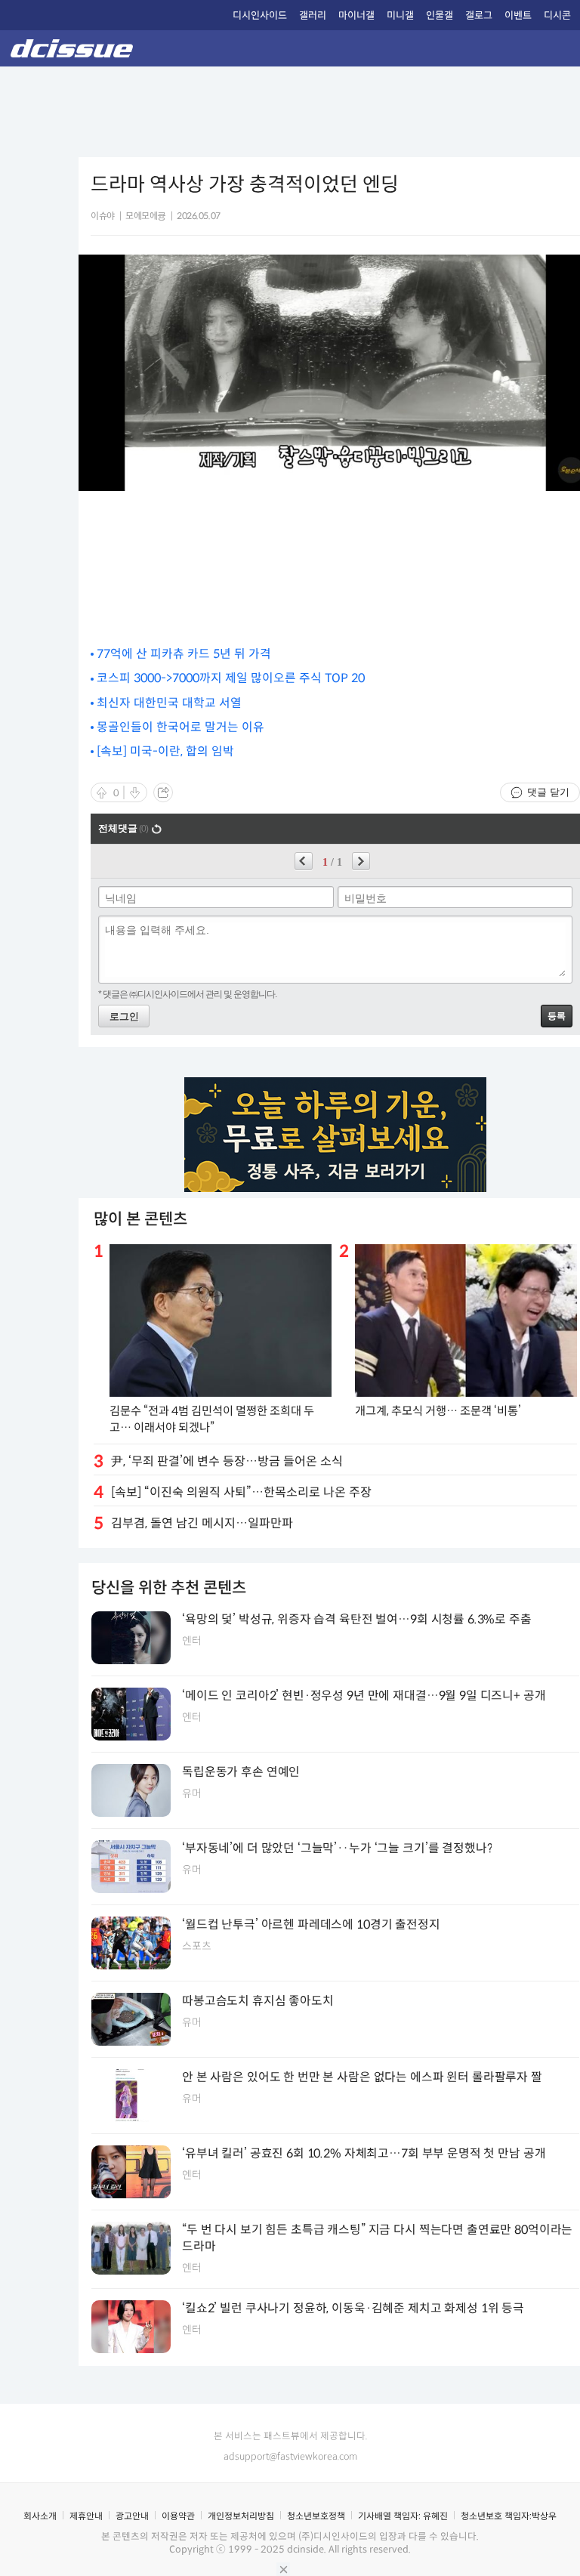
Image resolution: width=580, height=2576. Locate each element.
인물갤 (440, 15)
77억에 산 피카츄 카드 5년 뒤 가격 (184, 654)
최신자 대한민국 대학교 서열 (169, 703)
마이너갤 (356, 15)
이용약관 (178, 2516)
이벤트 (518, 15)
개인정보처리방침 (241, 2516)
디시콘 (557, 15)
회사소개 (40, 2516)
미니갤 (400, 15)
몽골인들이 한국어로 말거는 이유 (180, 727)
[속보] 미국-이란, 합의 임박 (165, 751)
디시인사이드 (260, 15)
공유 (163, 792)
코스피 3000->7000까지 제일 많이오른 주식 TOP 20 (231, 678)
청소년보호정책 (316, 2516)
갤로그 (479, 15)
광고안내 (132, 2516)
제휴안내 (86, 2516)
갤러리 (313, 15)
